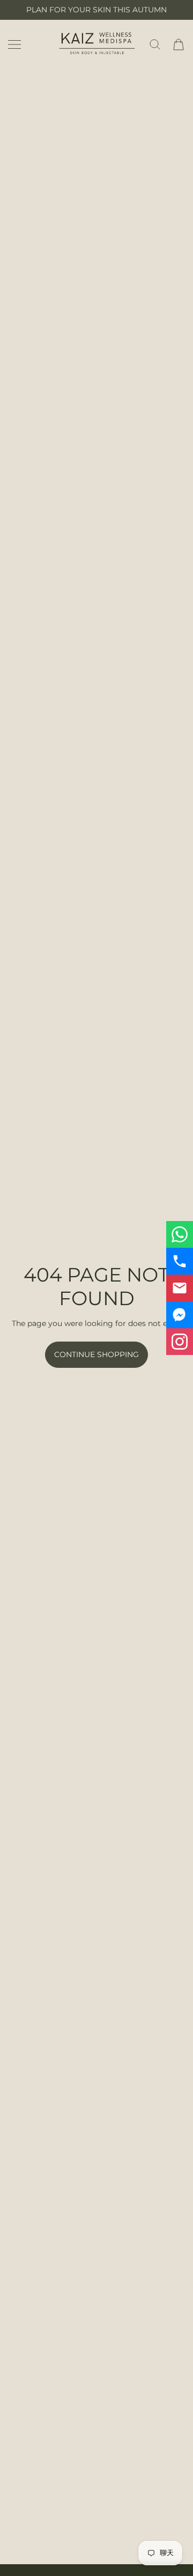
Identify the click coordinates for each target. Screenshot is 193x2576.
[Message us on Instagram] (180, 1342)
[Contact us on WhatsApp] (180, 1234)
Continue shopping (96, 1354)
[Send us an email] (180, 1288)
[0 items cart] (179, 44)
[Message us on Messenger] (180, 1315)
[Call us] (180, 1261)
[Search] (155, 44)
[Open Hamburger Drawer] (14, 44)
